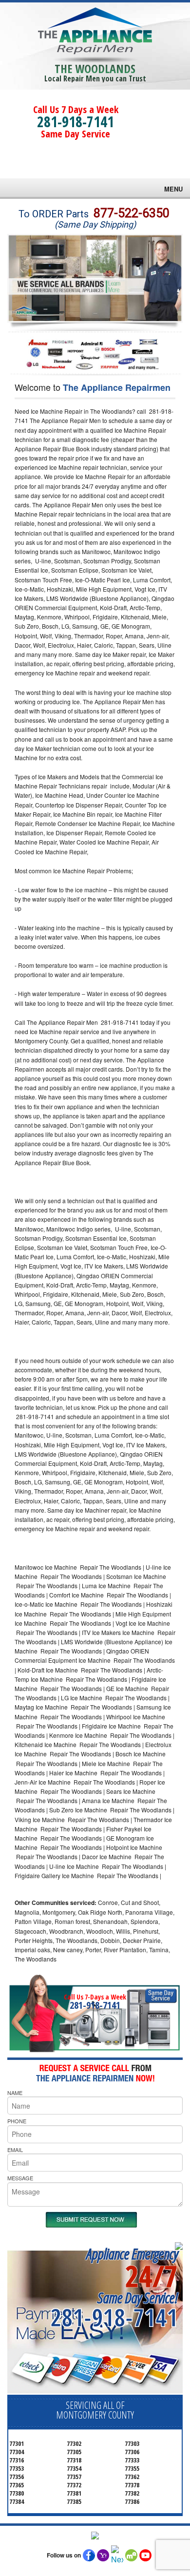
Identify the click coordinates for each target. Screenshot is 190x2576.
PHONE (17, 2121)
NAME (15, 2093)
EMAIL (15, 2150)
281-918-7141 (76, 122)
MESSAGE (20, 2178)
